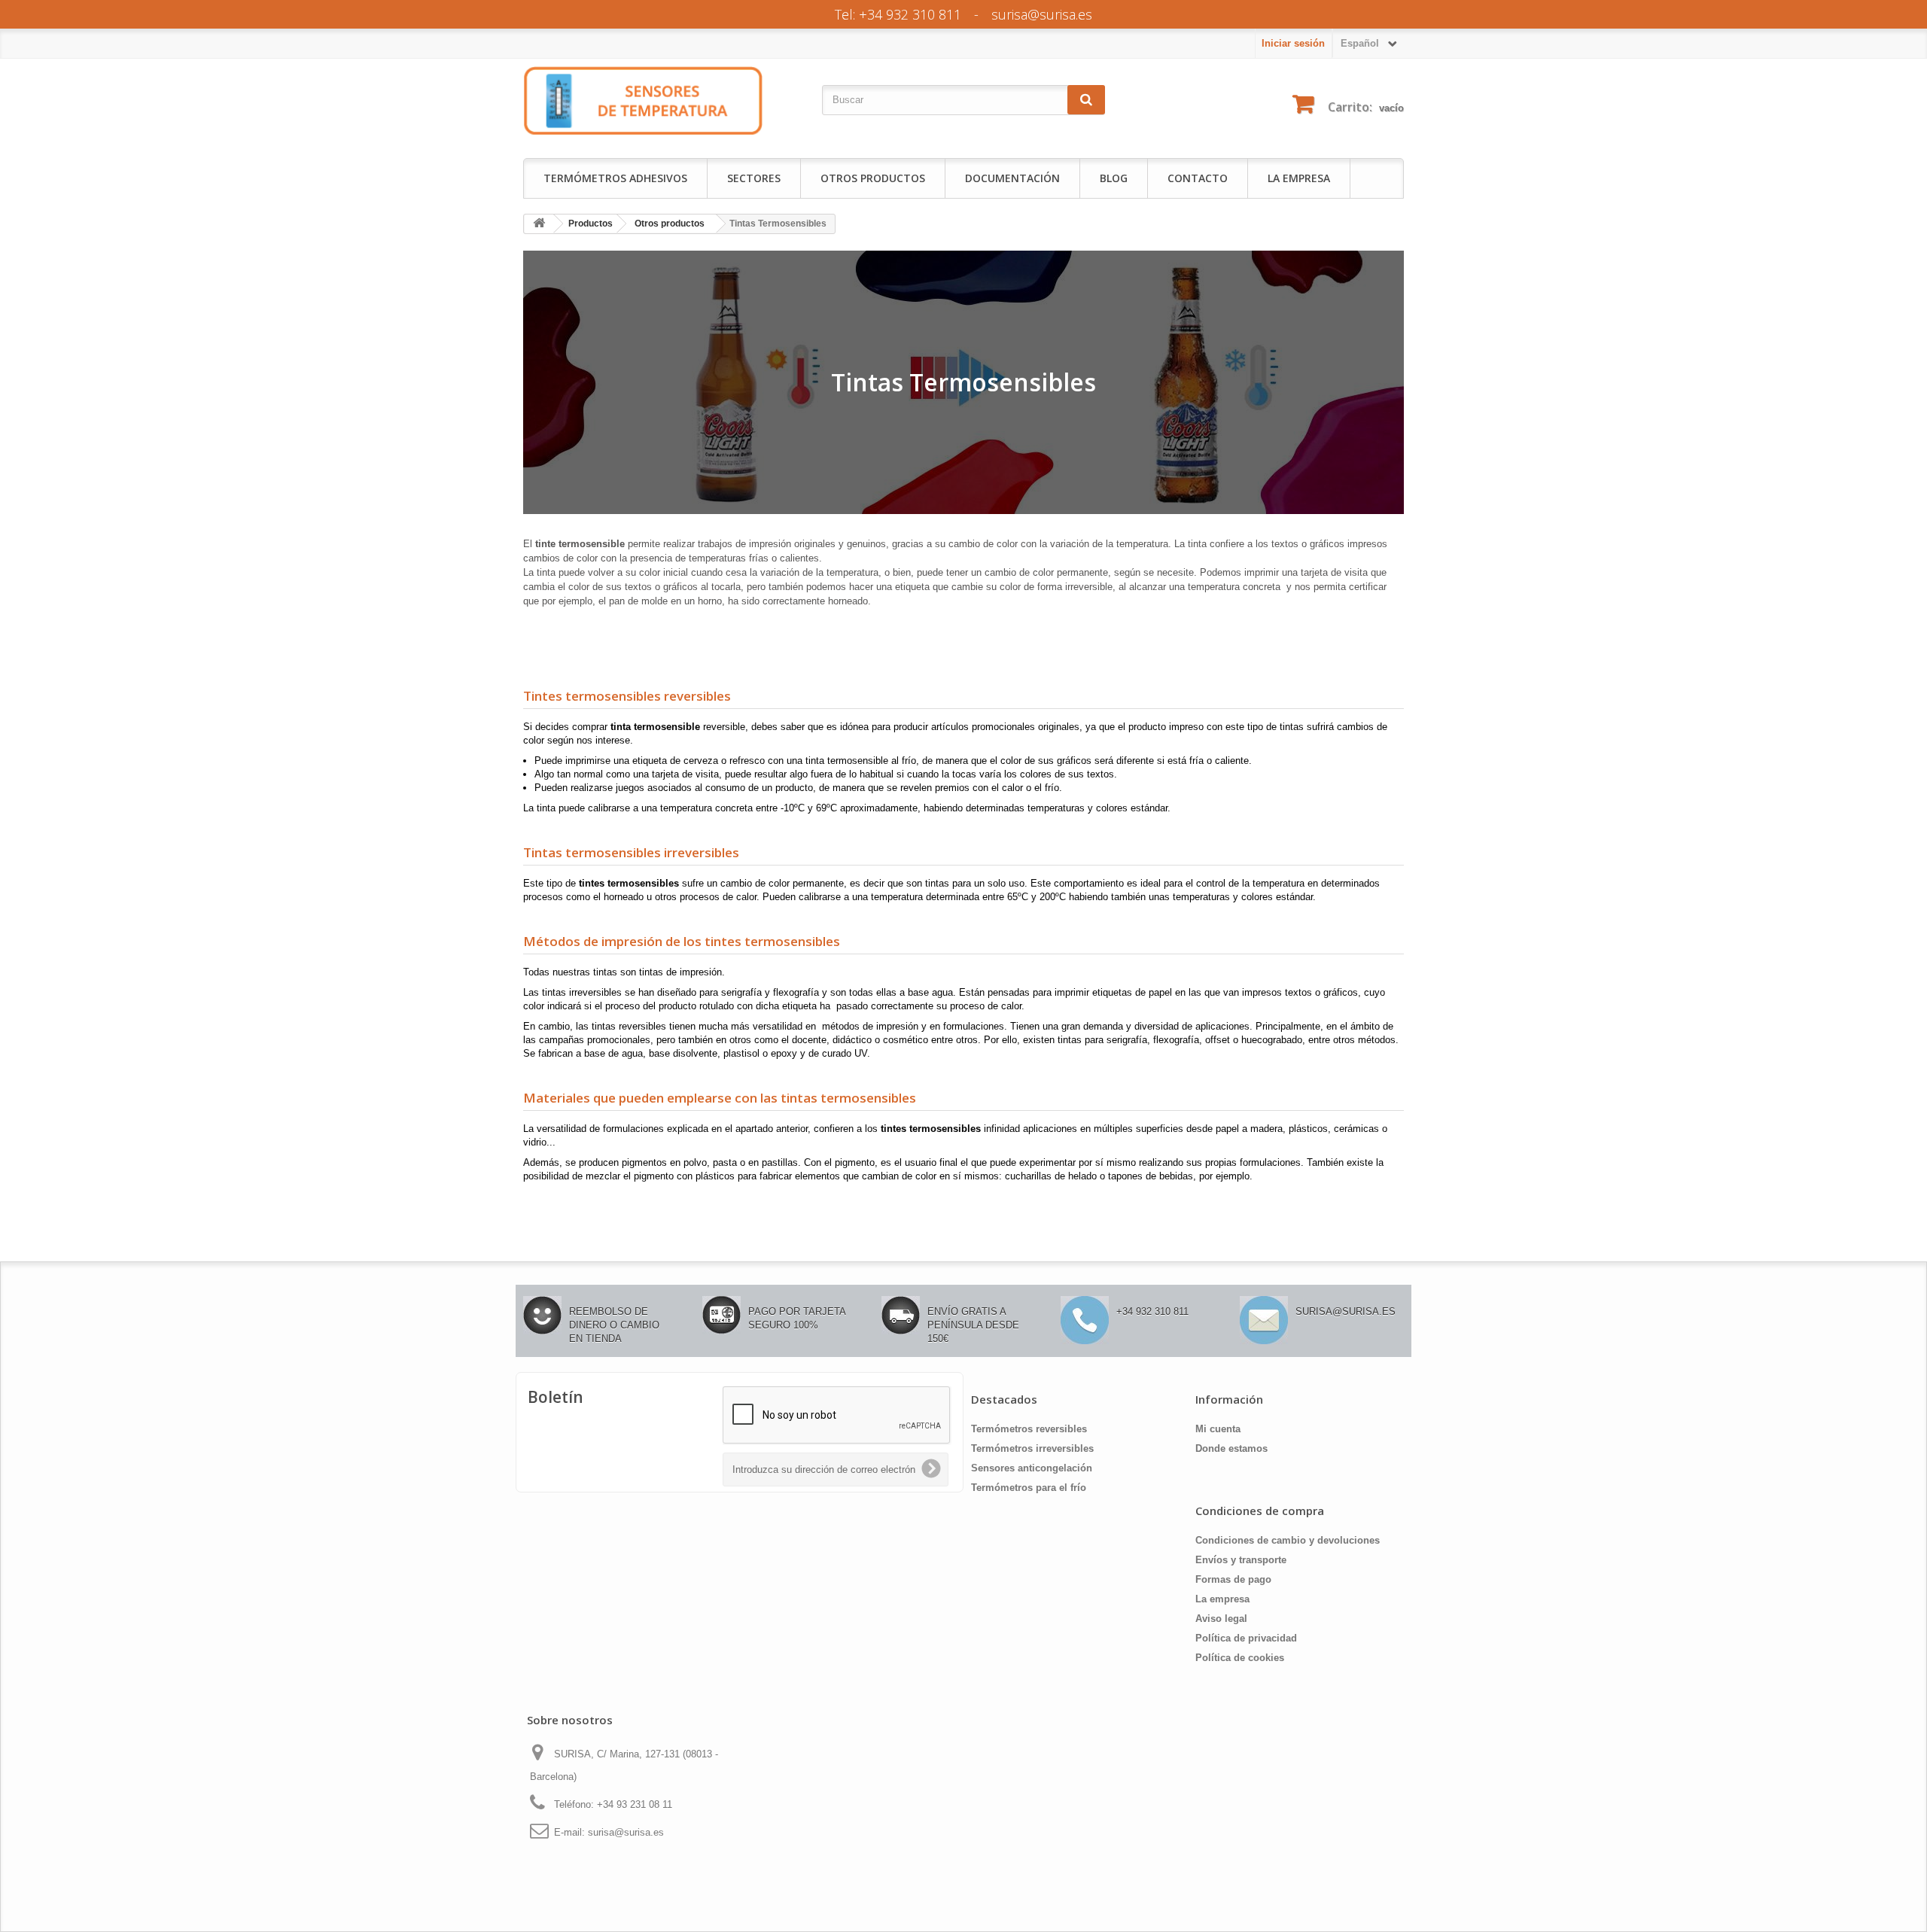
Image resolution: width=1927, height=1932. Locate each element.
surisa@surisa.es (1042, 14)
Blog (1114, 178)
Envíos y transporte (1241, 1560)
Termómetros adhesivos (615, 178)
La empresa (1299, 178)
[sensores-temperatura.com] (644, 100)
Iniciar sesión (1293, 43)
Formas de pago (1233, 1579)
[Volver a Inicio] (539, 224)
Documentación (1012, 178)
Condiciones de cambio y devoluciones (1288, 1540)
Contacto (1198, 178)
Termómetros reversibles (1029, 1429)
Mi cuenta (1218, 1429)
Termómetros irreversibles (1032, 1448)
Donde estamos (1231, 1448)
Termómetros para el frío (1029, 1488)
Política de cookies (1240, 1658)
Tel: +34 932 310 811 (898, 14)
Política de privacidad (1246, 1638)
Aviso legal (1221, 1619)
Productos (591, 224)
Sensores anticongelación (1032, 1468)
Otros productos (670, 224)
